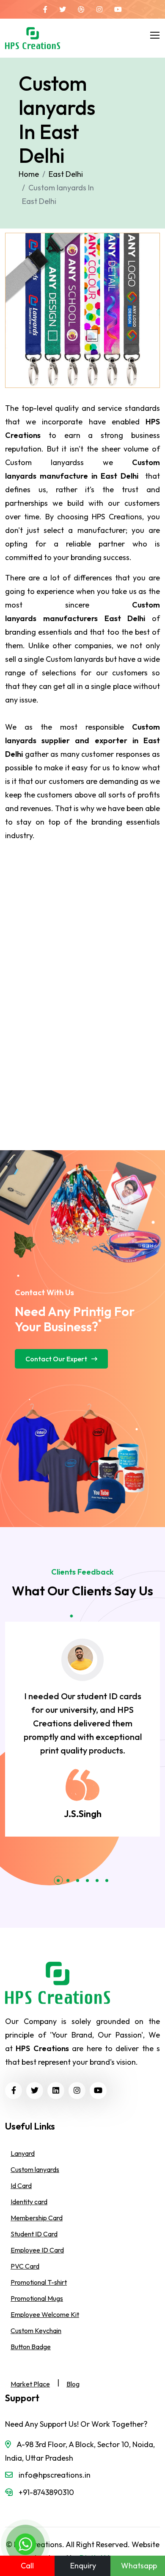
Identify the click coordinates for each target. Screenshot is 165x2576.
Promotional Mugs (37, 2298)
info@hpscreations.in (55, 2475)
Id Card (21, 2186)
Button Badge (31, 2347)
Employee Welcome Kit (45, 2314)
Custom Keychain (36, 2331)
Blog (73, 2384)
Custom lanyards (35, 2169)
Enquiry (83, 2566)
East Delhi (66, 174)
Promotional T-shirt (39, 2282)
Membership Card (37, 2218)
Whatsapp (139, 2566)
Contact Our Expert (56, 1359)
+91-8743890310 (46, 2492)
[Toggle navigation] (154, 33)
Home (29, 174)
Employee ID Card (37, 2250)
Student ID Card (34, 2234)
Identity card (29, 2202)
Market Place (30, 2384)
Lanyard (23, 2153)
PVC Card (25, 2266)
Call (27, 2566)
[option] (82, 1729)
